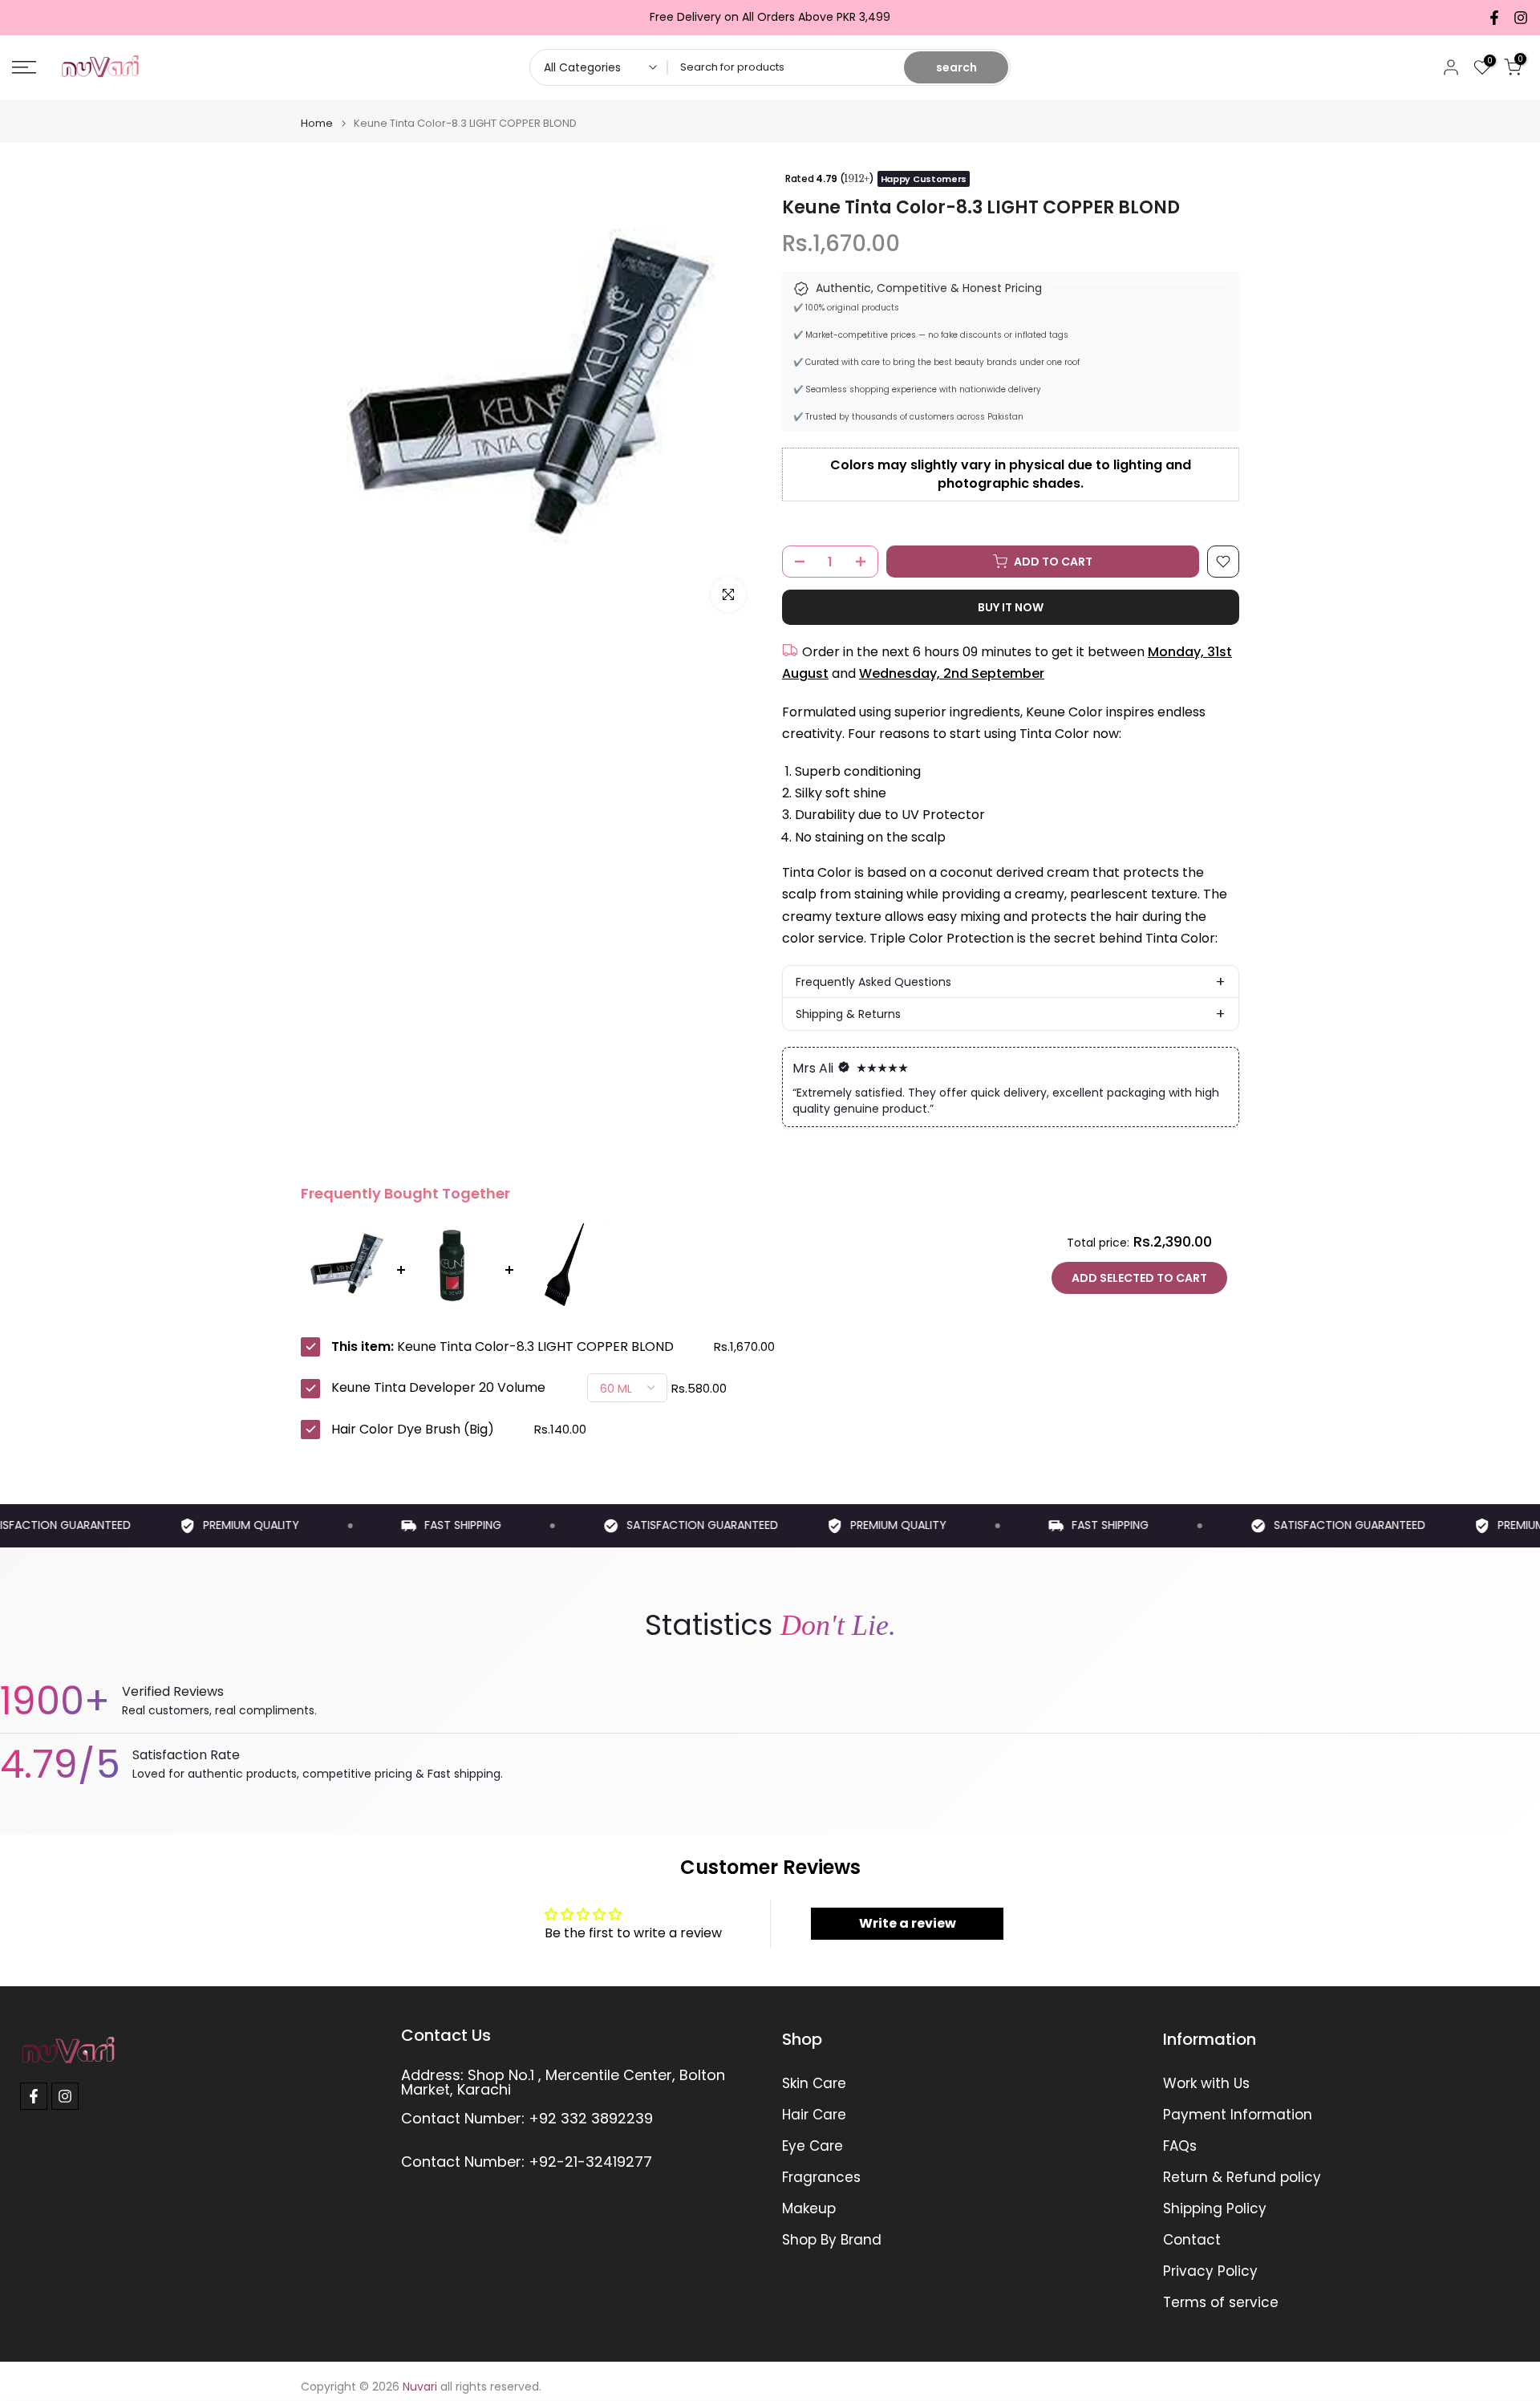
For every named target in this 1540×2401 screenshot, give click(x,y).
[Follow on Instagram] (1521, 18)
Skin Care (814, 2084)
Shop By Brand (832, 2240)
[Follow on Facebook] (1494, 18)
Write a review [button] (908, 1923)
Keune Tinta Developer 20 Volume (438, 1388)
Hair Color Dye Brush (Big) (413, 1430)
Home (317, 123)
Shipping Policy (1215, 2209)
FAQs (1180, 2146)
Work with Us (1206, 2084)
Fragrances (821, 2178)
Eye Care (813, 2146)
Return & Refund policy (1242, 2178)
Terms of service (1221, 2303)
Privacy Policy (1210, 2271)
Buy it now (1011, 607)
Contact (1192, 2240)
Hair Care (814, 2115)
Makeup (809, 2209)
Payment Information (1238, 2115)
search (956, 67)
